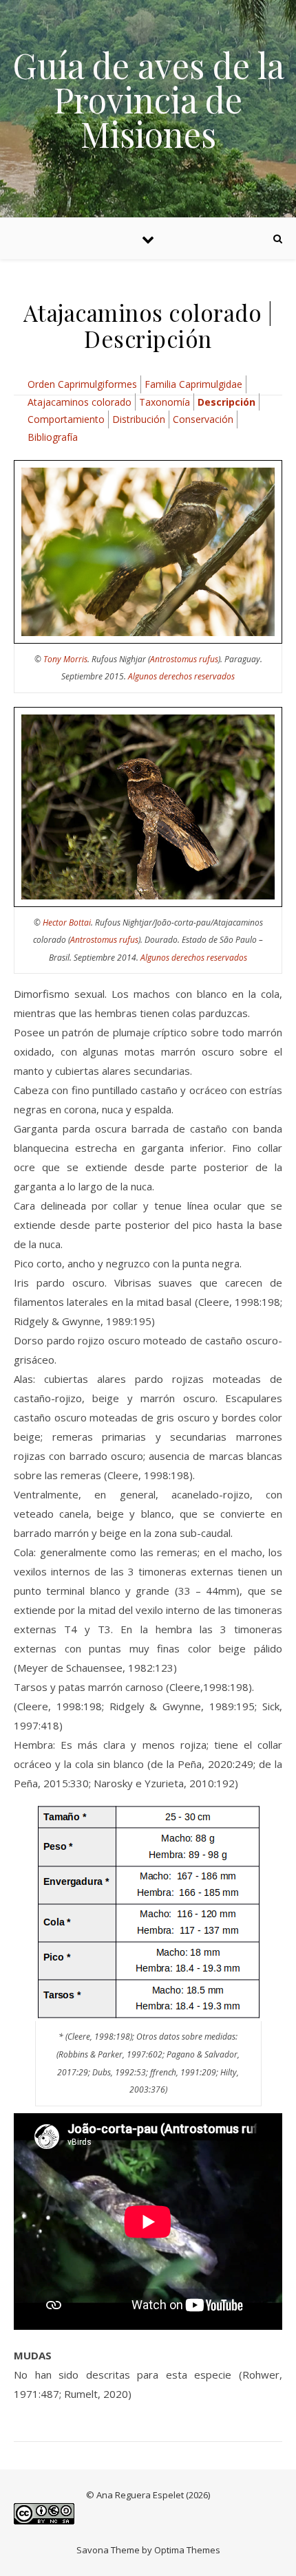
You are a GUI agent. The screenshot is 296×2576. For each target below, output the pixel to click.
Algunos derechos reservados (181, 676)
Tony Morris (65, 659)
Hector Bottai (67, 923)
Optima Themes (187, 2550)
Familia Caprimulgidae (193, 384)
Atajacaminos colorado (80, 402)
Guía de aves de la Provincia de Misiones (148, 100)
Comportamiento (66, 419)
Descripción (226, 402)
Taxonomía (165, 402)
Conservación (203, 419)
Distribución (139, 419)
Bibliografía (53, 437)
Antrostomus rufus (184, 659)
